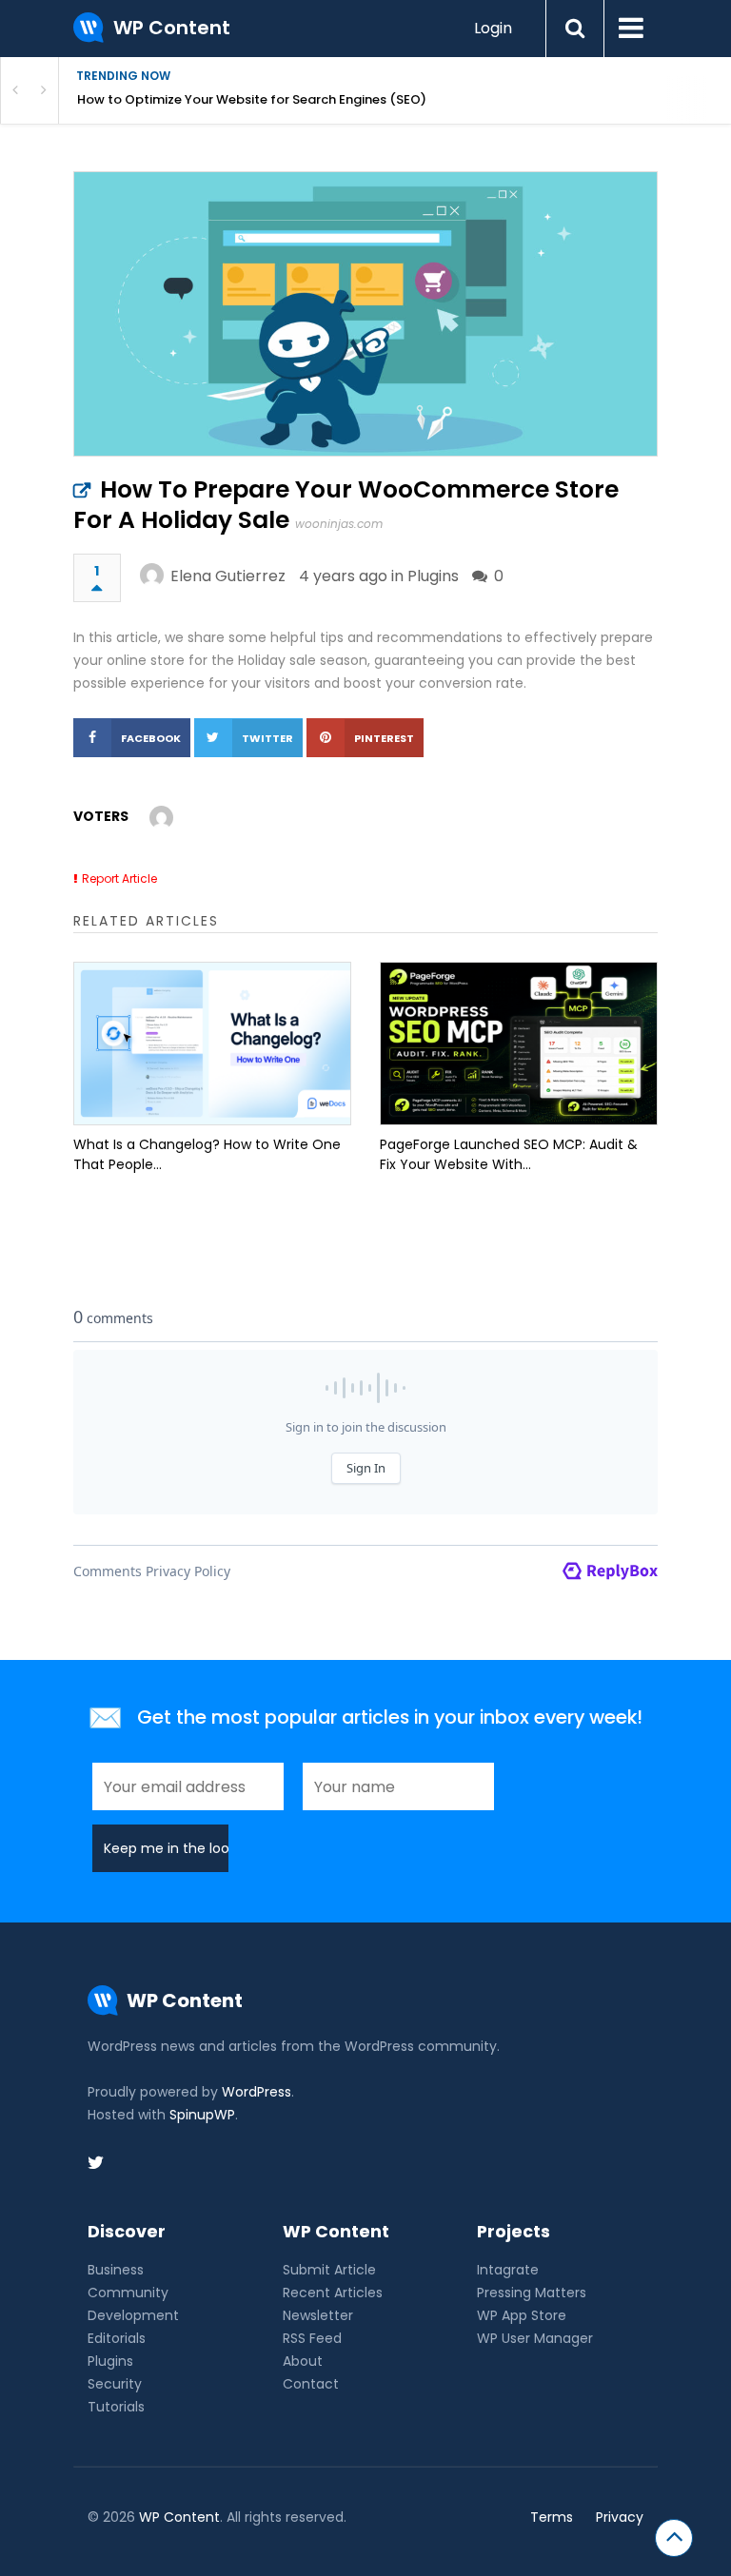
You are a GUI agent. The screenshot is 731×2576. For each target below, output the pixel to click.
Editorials (117, 2338)
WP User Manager (535, 2338)
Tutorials (116, 2407)
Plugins (433, 576)
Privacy (620, 2517)
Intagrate (508, 2270)
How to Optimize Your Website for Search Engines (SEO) (252, 99)
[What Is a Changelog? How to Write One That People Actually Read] (212, 1044)
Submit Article (329, 2270)
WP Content (179, 2517)
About (303, 2361)
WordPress (257, 2092)
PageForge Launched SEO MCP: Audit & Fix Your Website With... (509, 1154)
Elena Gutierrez (228, 576)
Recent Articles (333, 2293)
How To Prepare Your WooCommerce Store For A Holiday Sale (346, 505)
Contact (311, 2384)
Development (133, 2315)
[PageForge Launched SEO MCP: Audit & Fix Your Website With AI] (519, 1044)
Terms (552, 2517)
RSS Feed (312, 2338)
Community (128, 2293)
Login (493, 28)
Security (115, 2384)
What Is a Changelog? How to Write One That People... (207, 1154)
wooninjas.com (339, 524)
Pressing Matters (532, 2293)
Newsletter (318, 2315)
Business (116, 2270)
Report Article (119, 878)
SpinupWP (202, 2115)
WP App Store (522, 2315)
